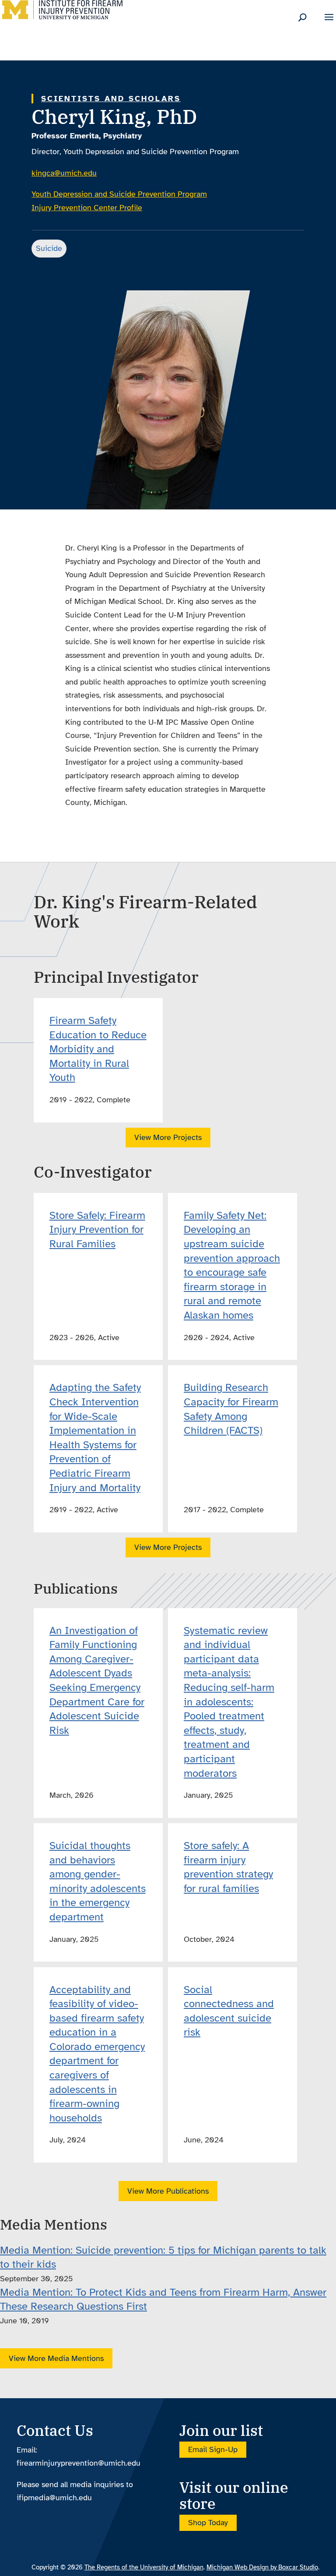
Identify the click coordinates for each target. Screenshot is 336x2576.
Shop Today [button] (208, 2523)
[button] (329, 23)
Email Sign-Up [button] (213, 2450)
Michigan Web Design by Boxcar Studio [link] (262, 2567)
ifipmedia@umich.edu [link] (54, 2498)
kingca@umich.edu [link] (64, 173)
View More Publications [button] (168, 2191)
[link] (62, 17)
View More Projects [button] (168, 1137)
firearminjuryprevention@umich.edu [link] (79, 2463)
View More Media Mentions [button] (56, 2358)
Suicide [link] (49, 248)
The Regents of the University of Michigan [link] (144, 2567)
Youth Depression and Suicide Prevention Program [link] (119, 194)
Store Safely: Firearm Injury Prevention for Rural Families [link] (97, 1230)
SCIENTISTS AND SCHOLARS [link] (111, 99)
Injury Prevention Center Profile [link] (87, 208)
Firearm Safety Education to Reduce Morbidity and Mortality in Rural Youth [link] (98, 1049)
